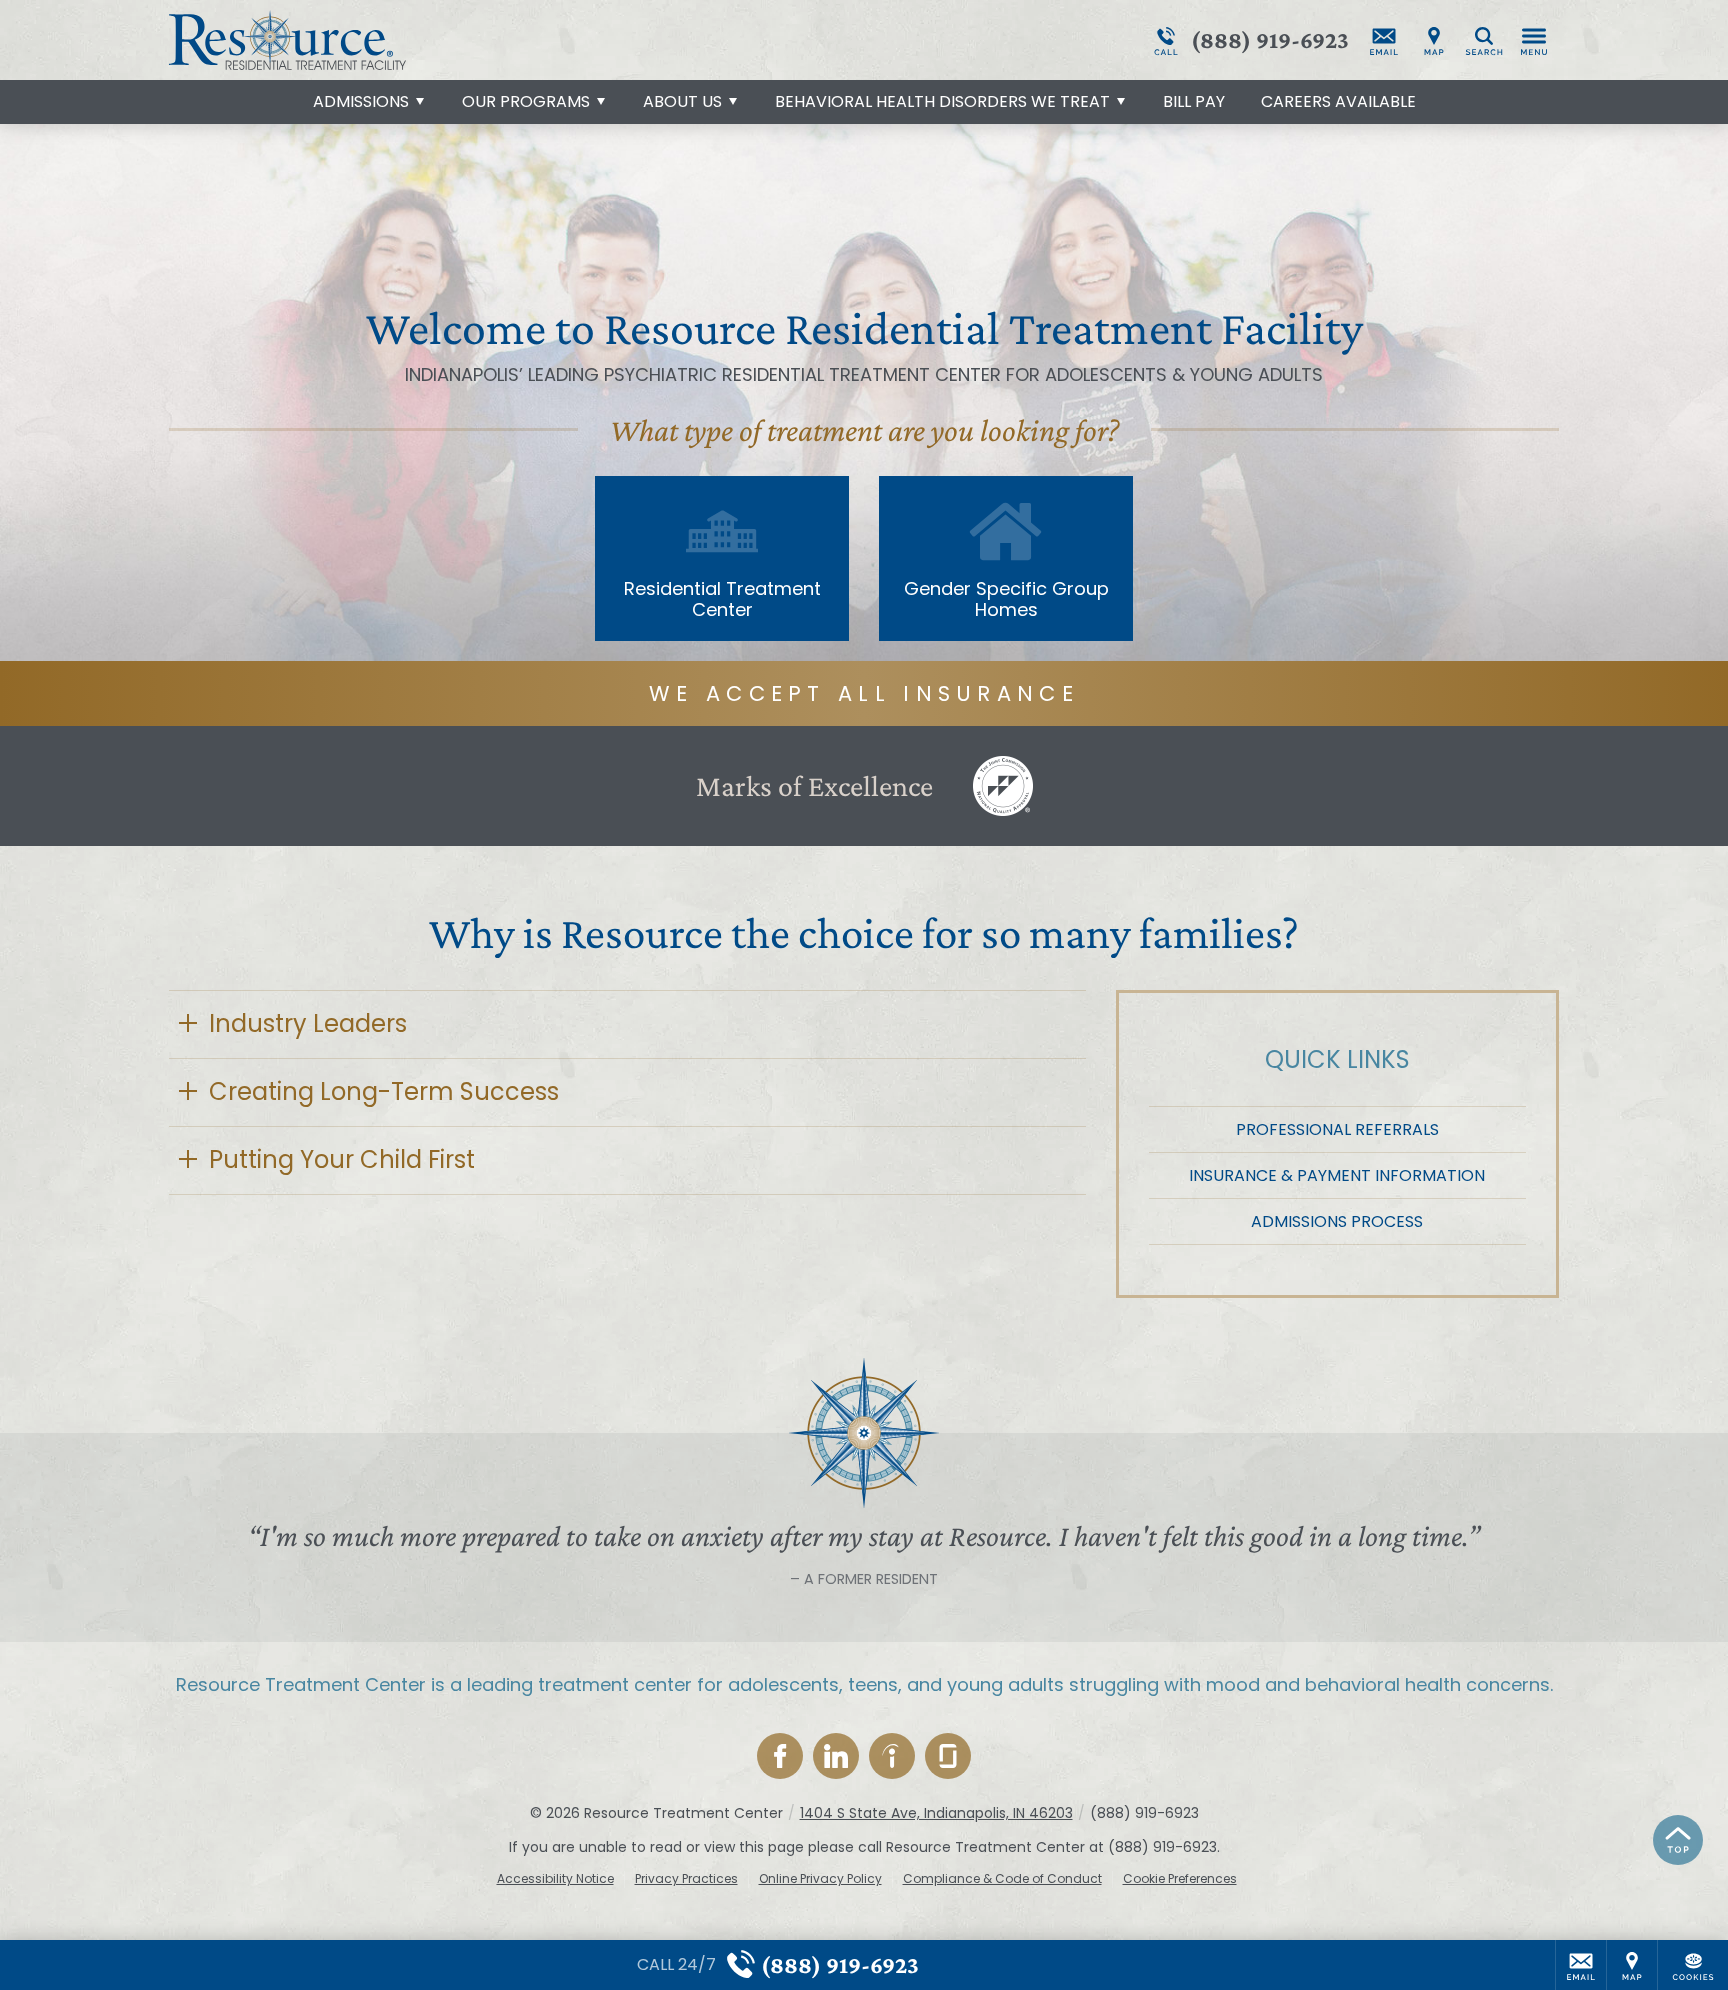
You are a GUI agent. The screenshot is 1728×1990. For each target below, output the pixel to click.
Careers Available (1338, 101)
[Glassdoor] (948, 1756)
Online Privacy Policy (820, 1879)
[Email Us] (1384, 40)
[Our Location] (1434, 40)
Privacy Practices (686, 1879)
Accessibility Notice (555, 1879)
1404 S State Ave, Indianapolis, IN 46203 (936, 1813)
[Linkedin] (836, 1756)
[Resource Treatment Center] (469, 40)
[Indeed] (892, 1756)
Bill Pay (1194, 101)
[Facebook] (780, 1756)
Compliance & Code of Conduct (1002, 1879)
